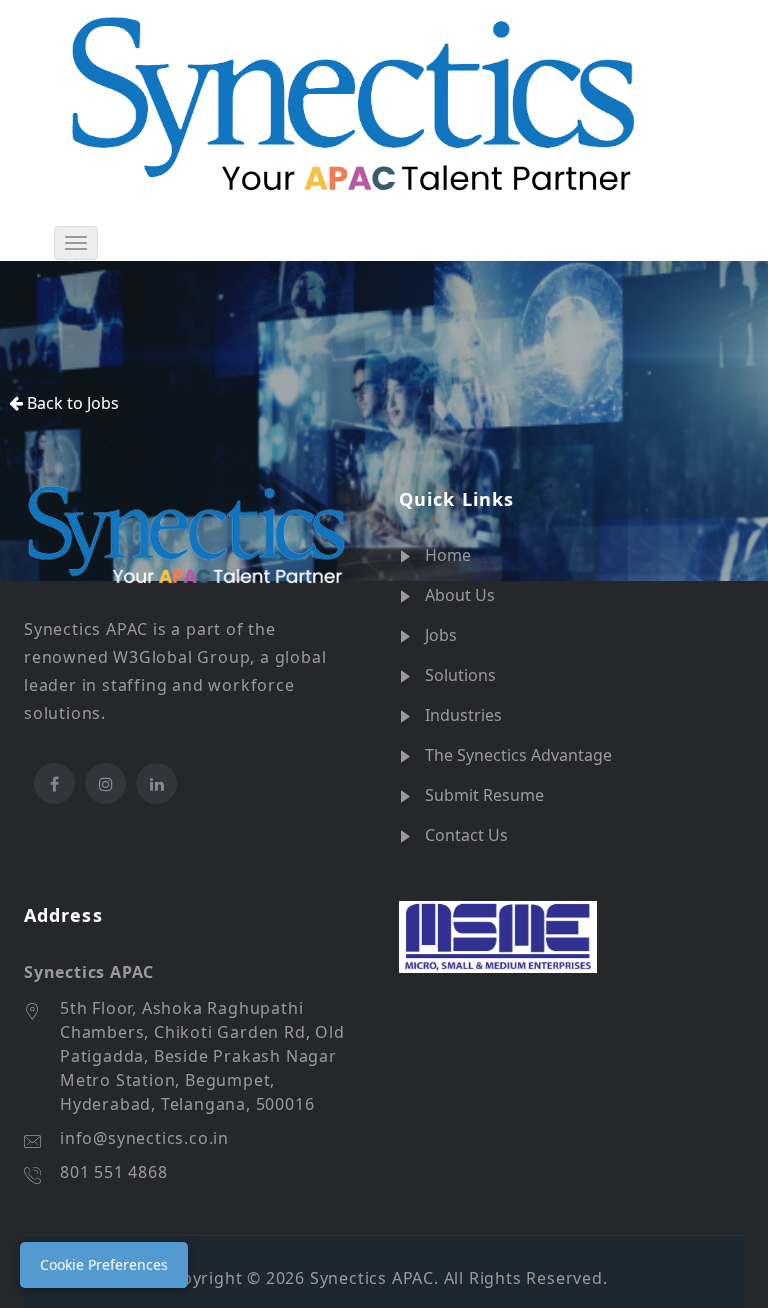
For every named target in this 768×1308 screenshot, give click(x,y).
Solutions (460, 675)
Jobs (441, 635)
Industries (463, 715)
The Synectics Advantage (518, 755)
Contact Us (466, 835)
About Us (460, 595)
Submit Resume (484, 795)
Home (448, 555)
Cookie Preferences (104, 1264)
